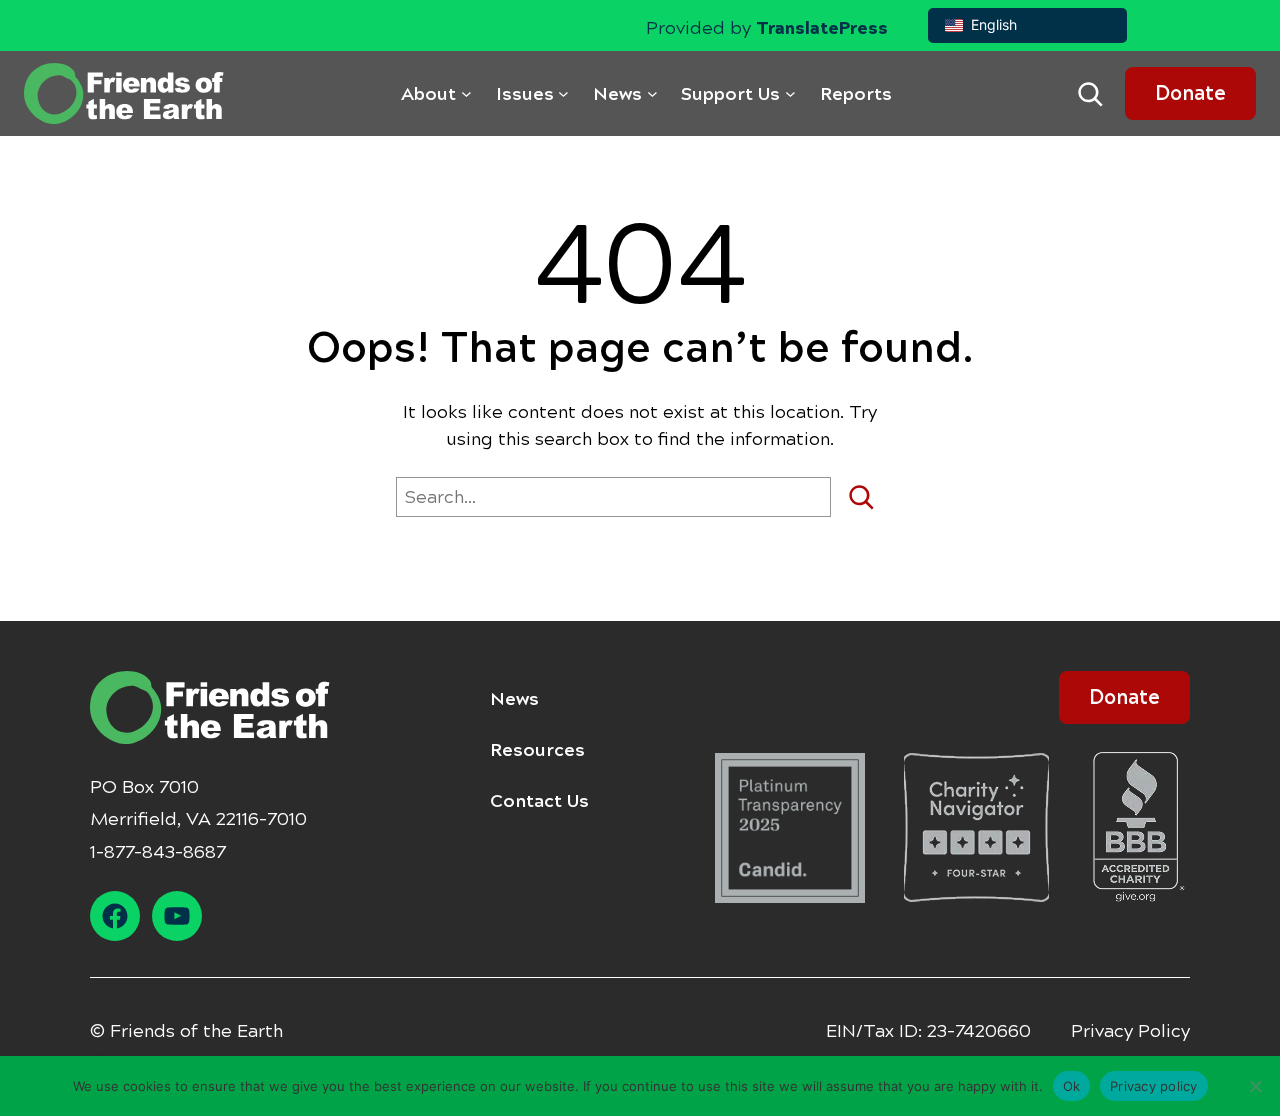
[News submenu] (652, 93)
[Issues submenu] (563, 93)
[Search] (868, 497)
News (514, 699)
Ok (1072, 1085)
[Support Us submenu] (790, 93)
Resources (537, 750)
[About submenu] (466, 93)
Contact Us (539, 801)
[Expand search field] (1090, 94)
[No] (1255, 1086)
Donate (1190, 93)
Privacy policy (1154, 1085)
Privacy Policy (1130, 1031)
